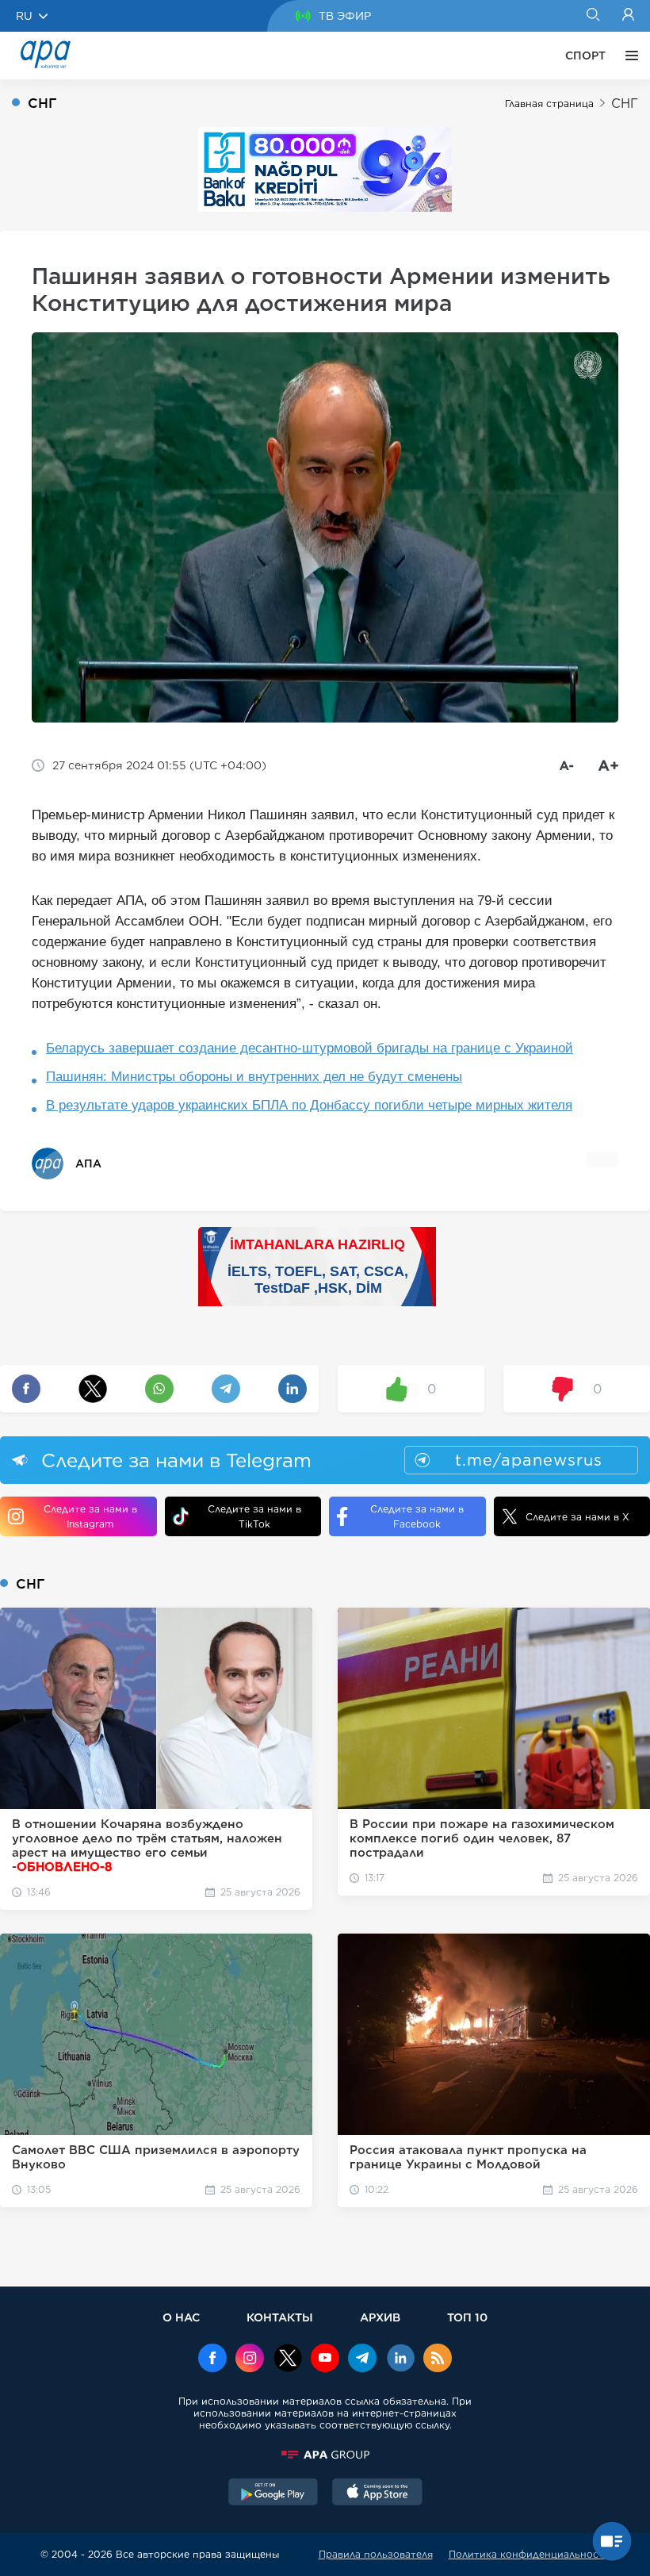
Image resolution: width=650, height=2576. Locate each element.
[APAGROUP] (325, 2455)
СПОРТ (585, 56)
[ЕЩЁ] (628, 56)
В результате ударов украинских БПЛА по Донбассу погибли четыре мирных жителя (309, 1105)
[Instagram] (250, 2359)
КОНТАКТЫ (280, 2317)
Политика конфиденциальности (530, 2554)
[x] (288, 2359)
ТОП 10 (467, 2317)
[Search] (593, 16)
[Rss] (438, 2359)
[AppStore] (377, 2494)
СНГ (625, 103)
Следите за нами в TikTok (254, 1516)
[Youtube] (325, 2359)
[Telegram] (362, 2359)
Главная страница (549, 103)
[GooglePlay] (273, 2494)
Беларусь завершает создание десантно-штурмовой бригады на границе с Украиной (310, 1048)
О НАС (181, 2317)
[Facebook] (212, 2359)
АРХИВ (380, 2317)
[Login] (628, 16)
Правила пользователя (376, 2554)
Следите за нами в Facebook (417, 1516)
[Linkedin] (400, 2359)
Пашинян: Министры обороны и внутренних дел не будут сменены (254, 1077)
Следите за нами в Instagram (90, 1516)
